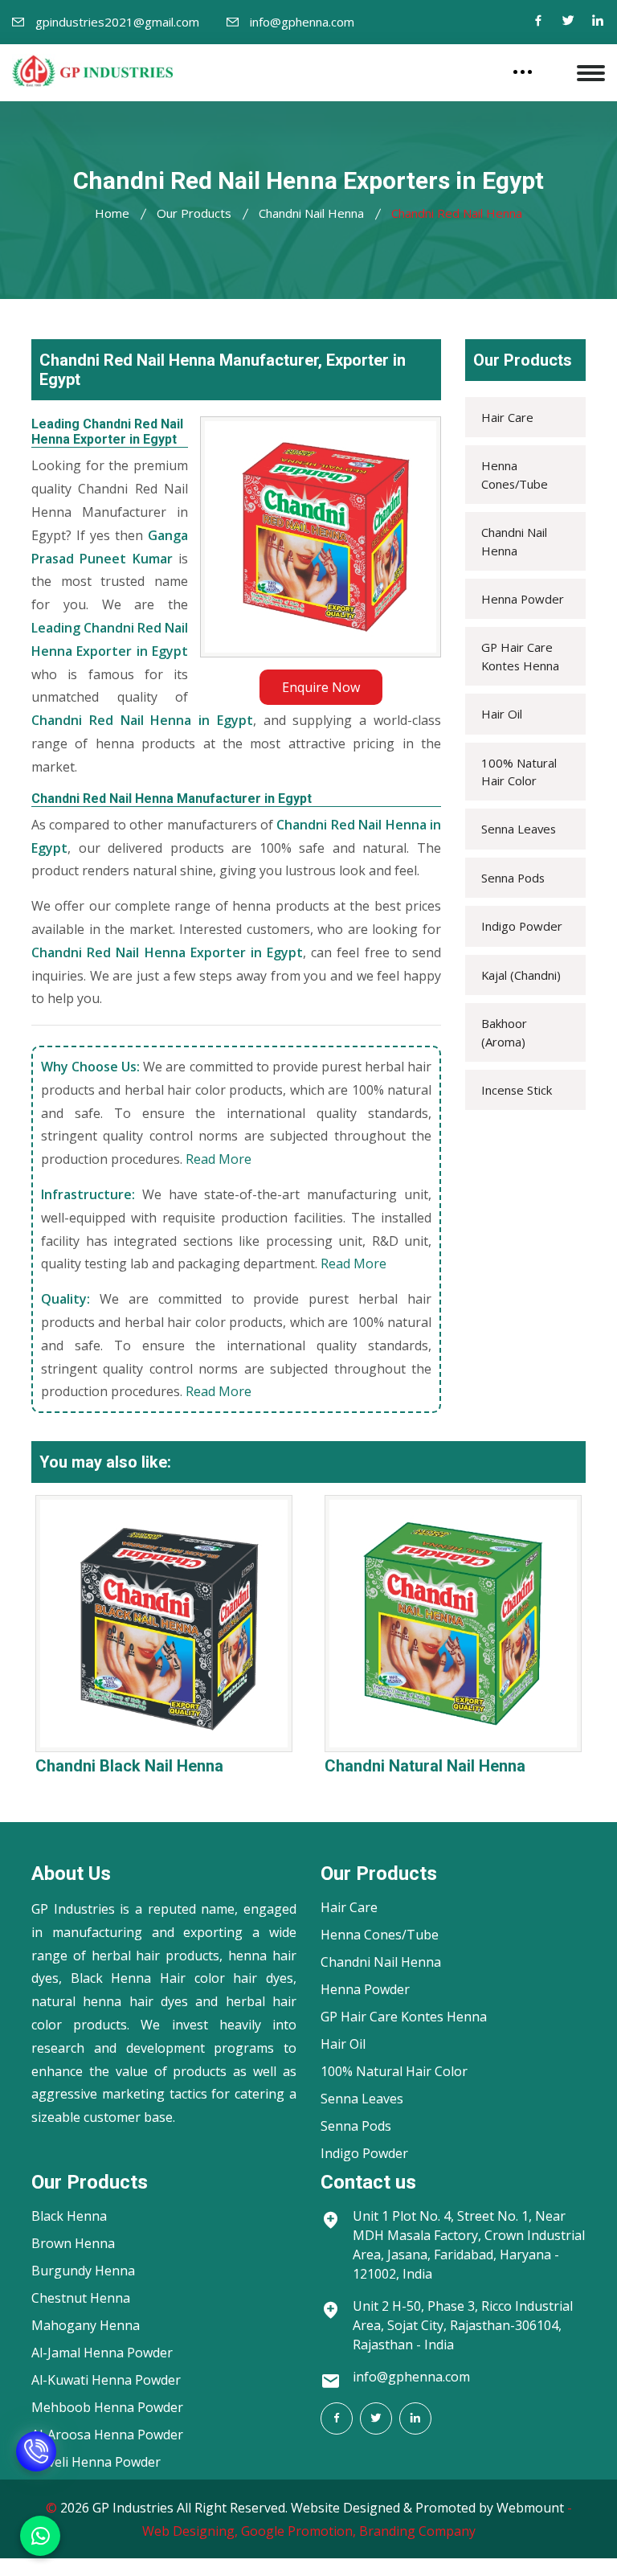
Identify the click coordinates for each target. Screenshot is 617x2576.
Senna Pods (513, 878)
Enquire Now (321, 687)
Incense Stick (517, 1090)
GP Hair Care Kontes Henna (520, 656)
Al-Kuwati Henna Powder (106, 2380)
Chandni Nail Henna (311, 213)
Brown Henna (73, 2243)
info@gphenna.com (302, 22)
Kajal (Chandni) (521, 975)
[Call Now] (36, 2464)
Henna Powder (523, 599)
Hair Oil (502, 714)
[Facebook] (538, 22)
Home (112, 213)
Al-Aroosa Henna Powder (107, 2435)
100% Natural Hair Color (519, 772)
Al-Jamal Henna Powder (102, 2353)
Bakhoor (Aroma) (504, 1032)
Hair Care (507, 417)
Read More (219, 1159)
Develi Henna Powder (96, 2462)
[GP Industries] (92, 71)
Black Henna (69, 2216)
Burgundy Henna (83, 2271)
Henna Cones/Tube (515, 474)
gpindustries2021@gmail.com (117, 22)
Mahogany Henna (86, 2325)
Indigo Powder (522, 926)
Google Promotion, (298, 2531)
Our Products (194, 213)
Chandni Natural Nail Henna (425, 1766)
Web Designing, (190, 2531)
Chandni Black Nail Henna (129, 1766)
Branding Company (417, 2531)
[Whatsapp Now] (40, 2536)
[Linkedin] (598, 22)
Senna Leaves (519, 829)
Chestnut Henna (81, 2298)
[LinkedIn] (415, 2418)
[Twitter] (568, 22)
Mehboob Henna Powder (107, 2407)
